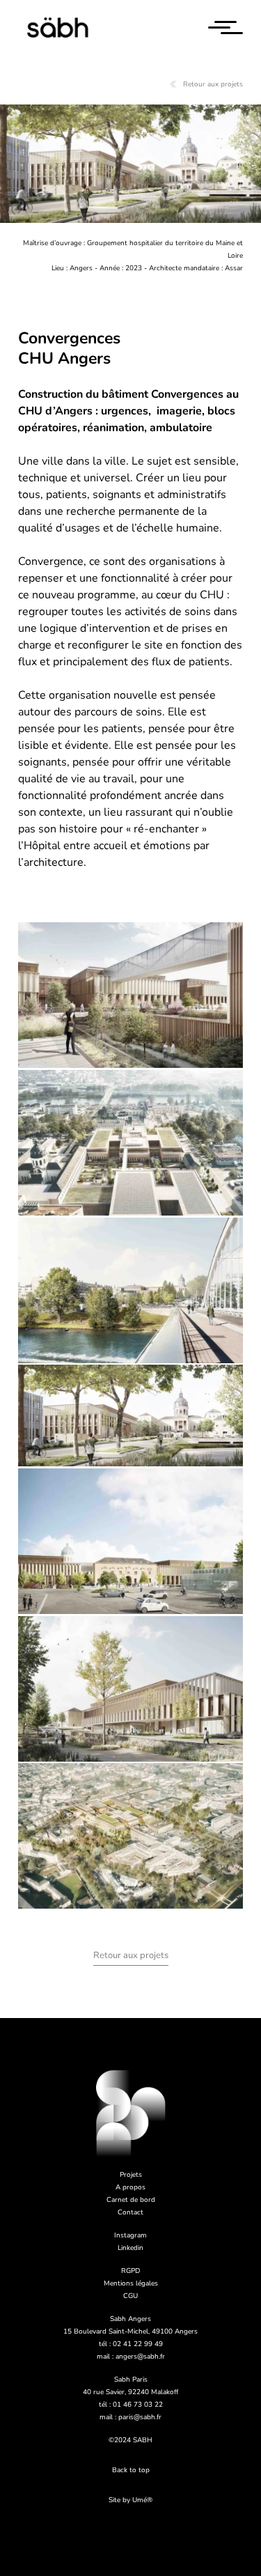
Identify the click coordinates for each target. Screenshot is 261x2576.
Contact (130, 2212)
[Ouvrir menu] (226, 28)
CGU (130, 2296)
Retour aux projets (213, 84)
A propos (130, 2187)
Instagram (130, 2235)
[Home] (60, 28)
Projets (131, 2175)
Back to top (131, 2470)
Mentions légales (131, 2283)
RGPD (130, 2271)
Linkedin (130, 2248)
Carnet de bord (131, 2200)
